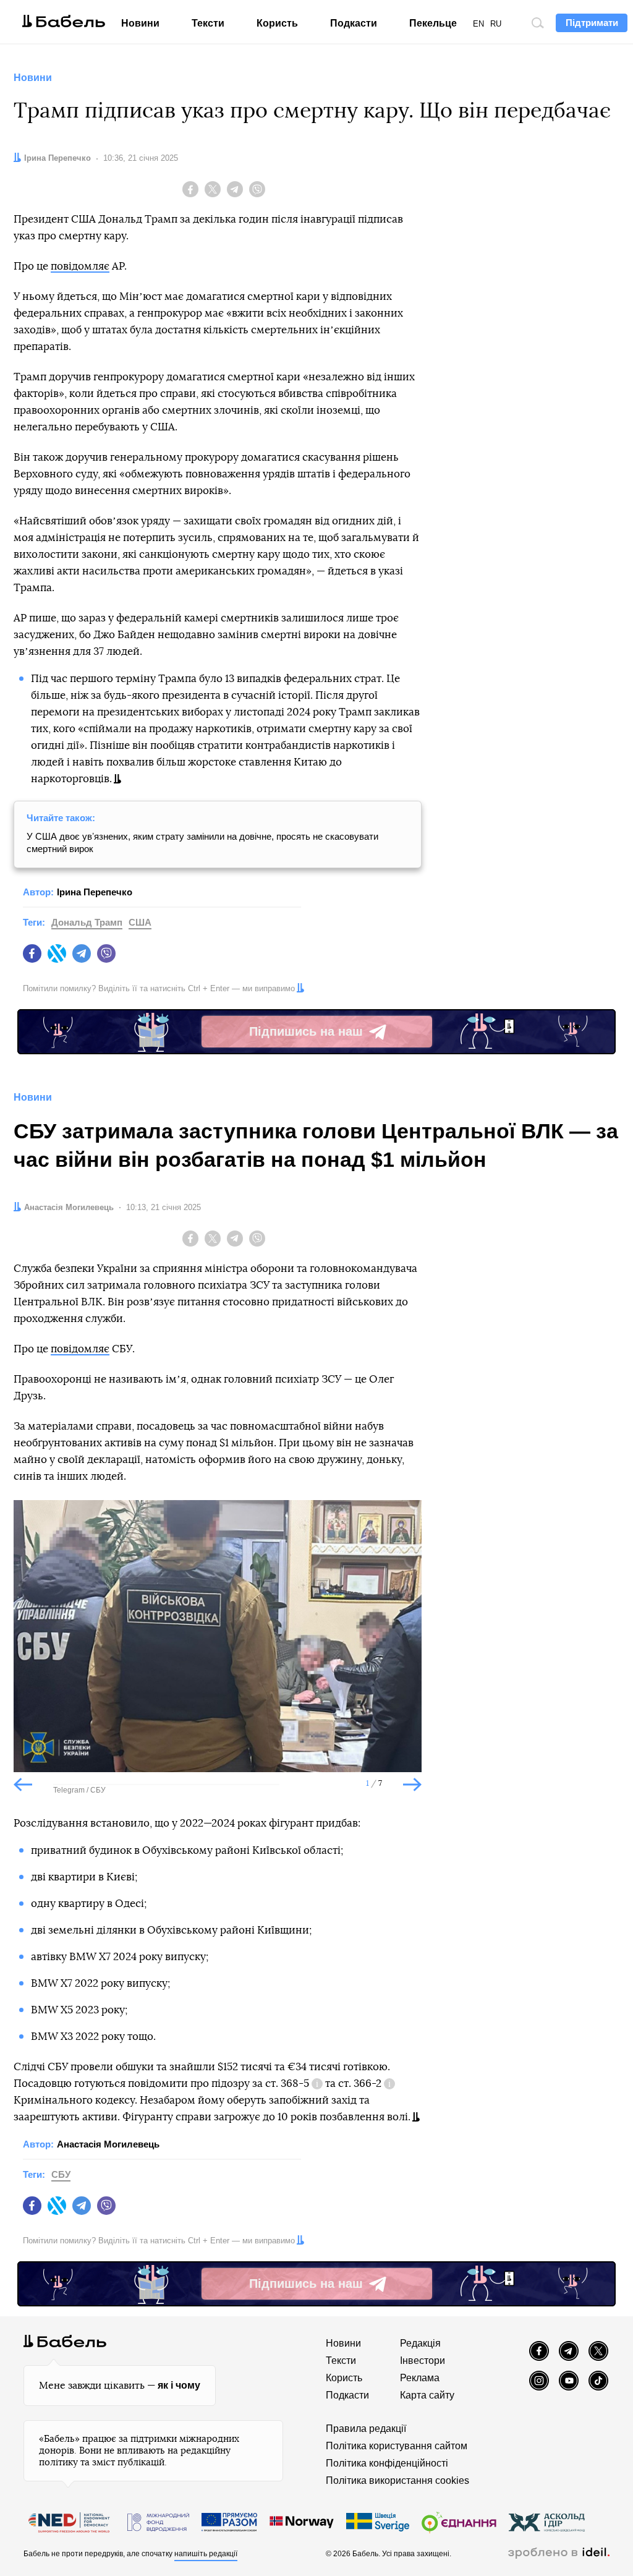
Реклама (420, 2378)
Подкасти (354, 23)
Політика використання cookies (397, 2480)
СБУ (61, 2174)
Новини (140, 23)
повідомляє (80, 266)
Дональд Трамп (87, 922)
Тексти (208, 23)
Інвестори (423, 2361)
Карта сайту (427, 2395)
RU (496, 24)
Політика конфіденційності (387, 2463)
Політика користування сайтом (397, 2446)
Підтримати (592, 23)
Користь (277, 23)
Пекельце (433, 23)
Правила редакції (366, 2429)
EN (478, 24)
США (140, 922)
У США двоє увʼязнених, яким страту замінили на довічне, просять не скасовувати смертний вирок (202, 842)
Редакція (420, 2343)
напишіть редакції (206, 2554)
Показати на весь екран (32, 1520)
